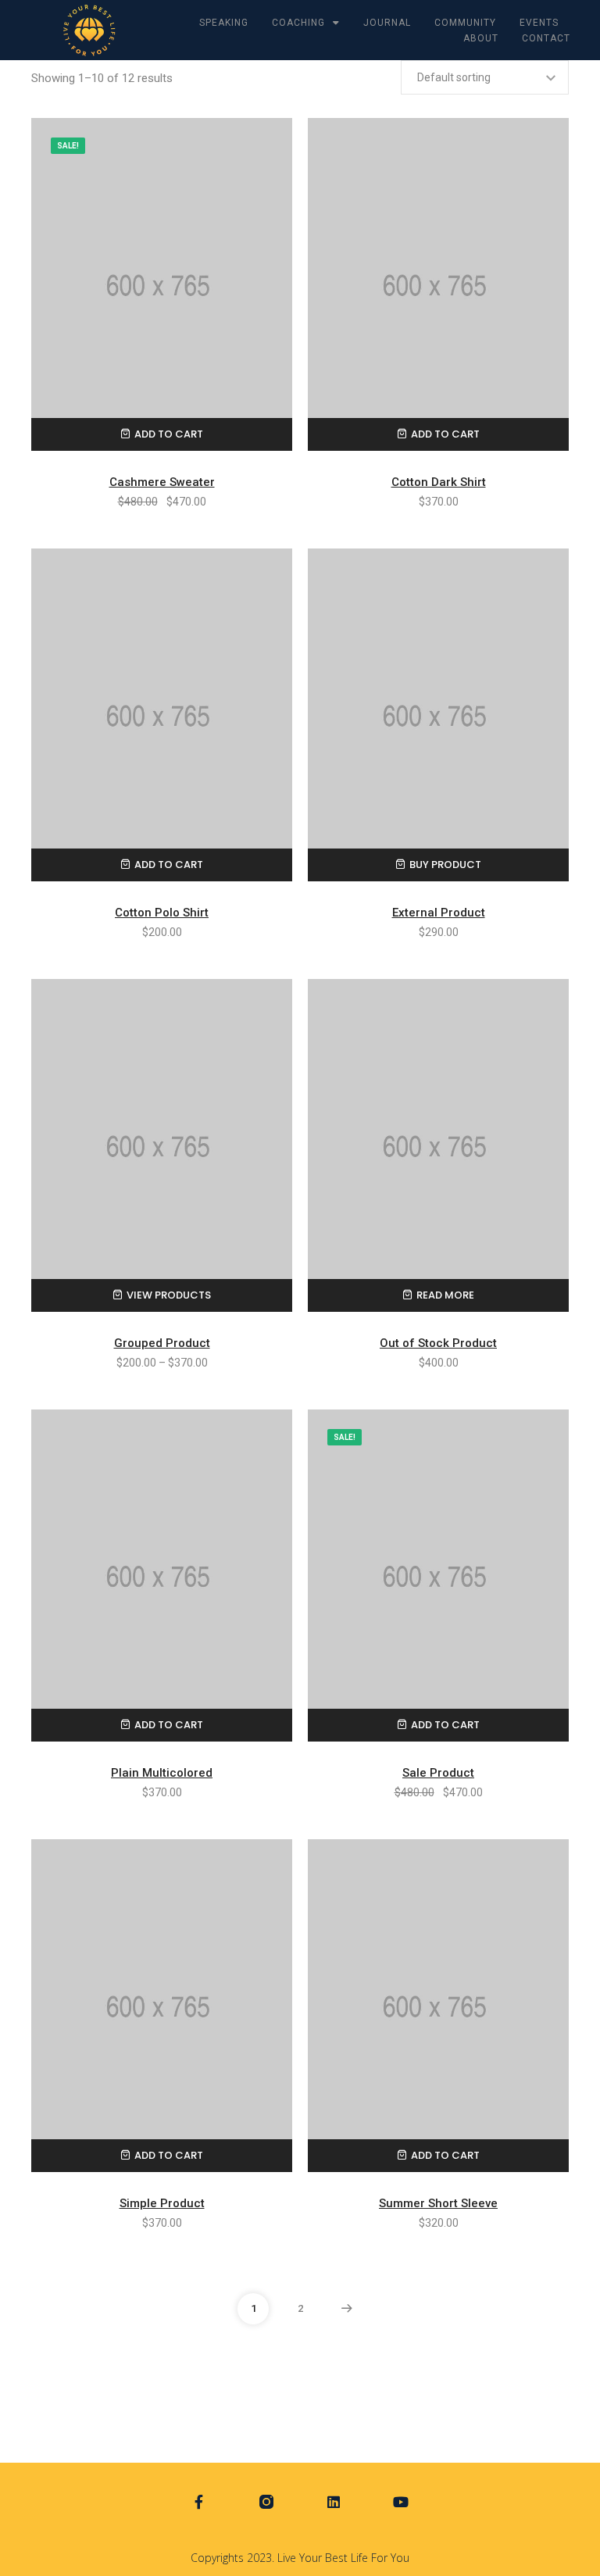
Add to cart (169, 434)
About (481, 38)
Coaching (298, 23)
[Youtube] (401, 2502)
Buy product (445, 865)
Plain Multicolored (162, 1773)
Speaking (224, 23)
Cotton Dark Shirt (439, 482)
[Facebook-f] (199, 2502)
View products (169, 1295)
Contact (546, 38)
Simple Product (162, 2203)
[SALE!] (162, 284)
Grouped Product (162, 1343)
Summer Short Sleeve (438, 2203)
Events (539, 23)
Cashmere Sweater (162, 482)
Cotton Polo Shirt (162, 913)
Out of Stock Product (438, 1343)
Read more (445, 1295)
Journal (387, 23)
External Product (439, 913)
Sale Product (438, 1773)
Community (465, 23)
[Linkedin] (334, 2502)
